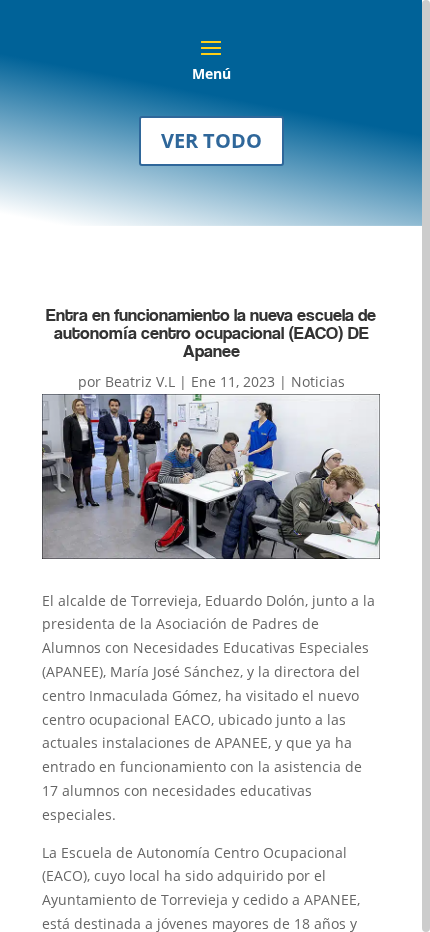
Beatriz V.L (140, 381)
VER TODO (211, 140)
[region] (215, 466)
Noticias (318, 381)
